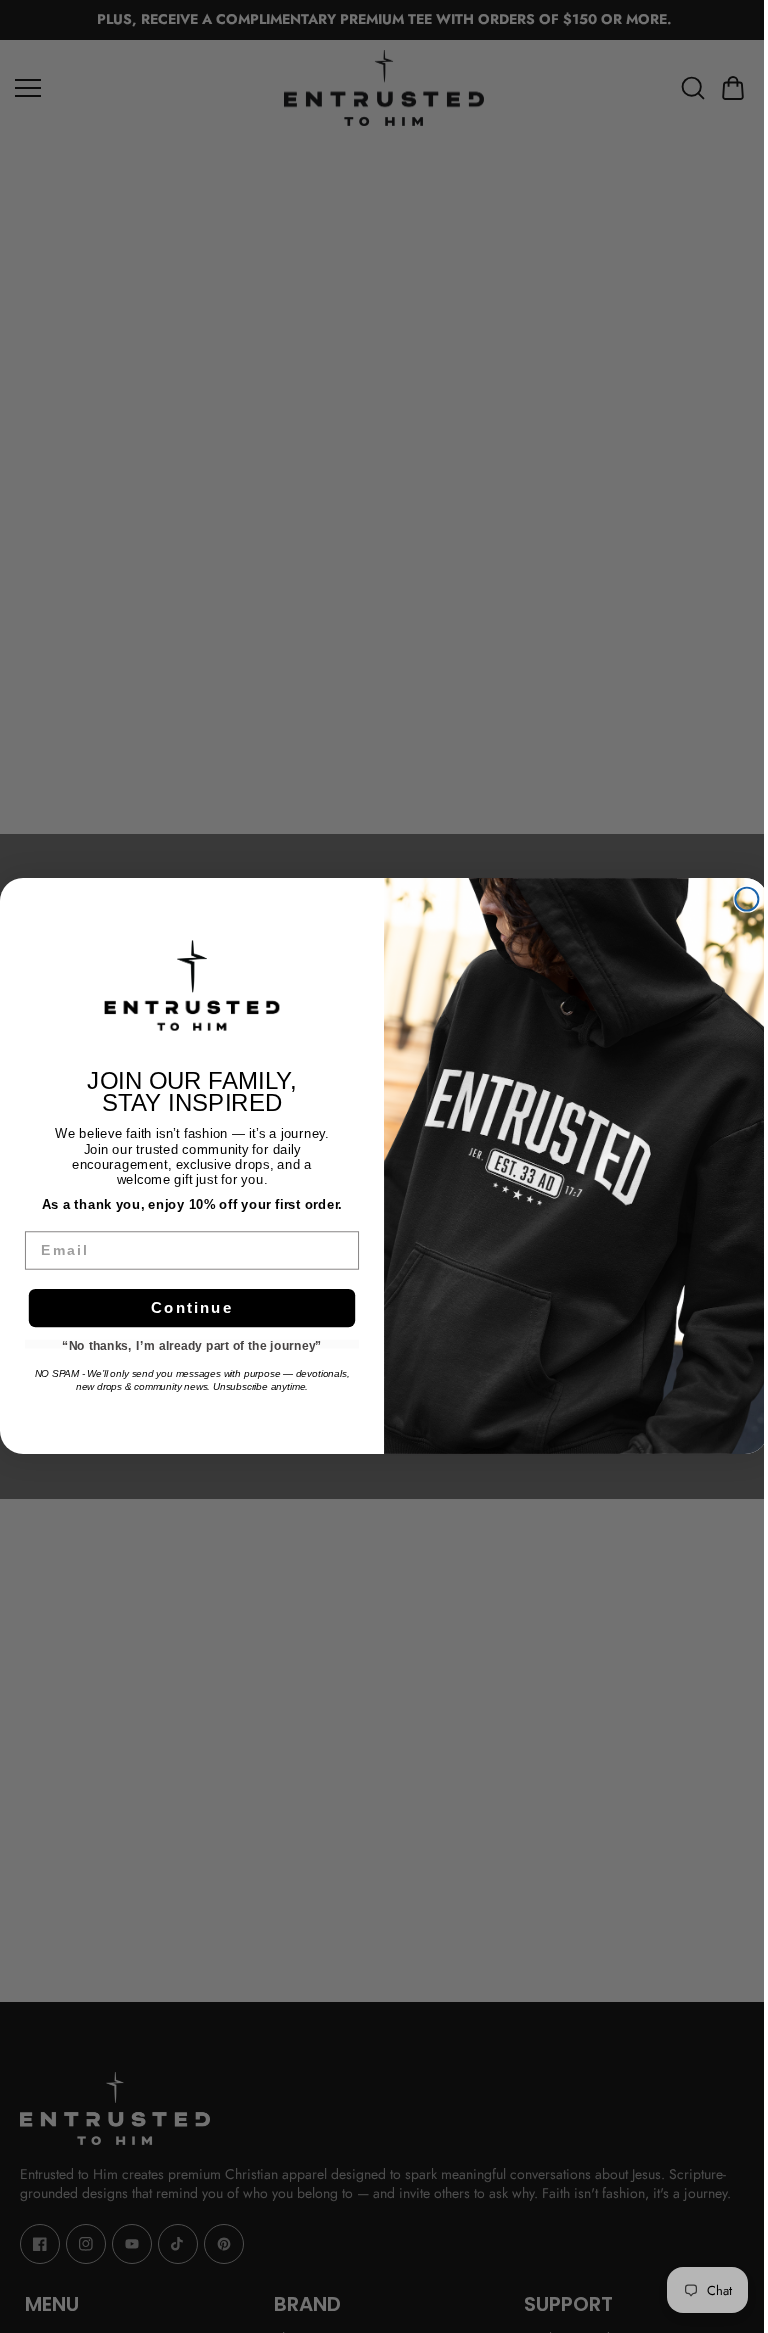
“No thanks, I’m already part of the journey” (192, 1344)
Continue (192, 1308)
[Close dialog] (746, 899)
